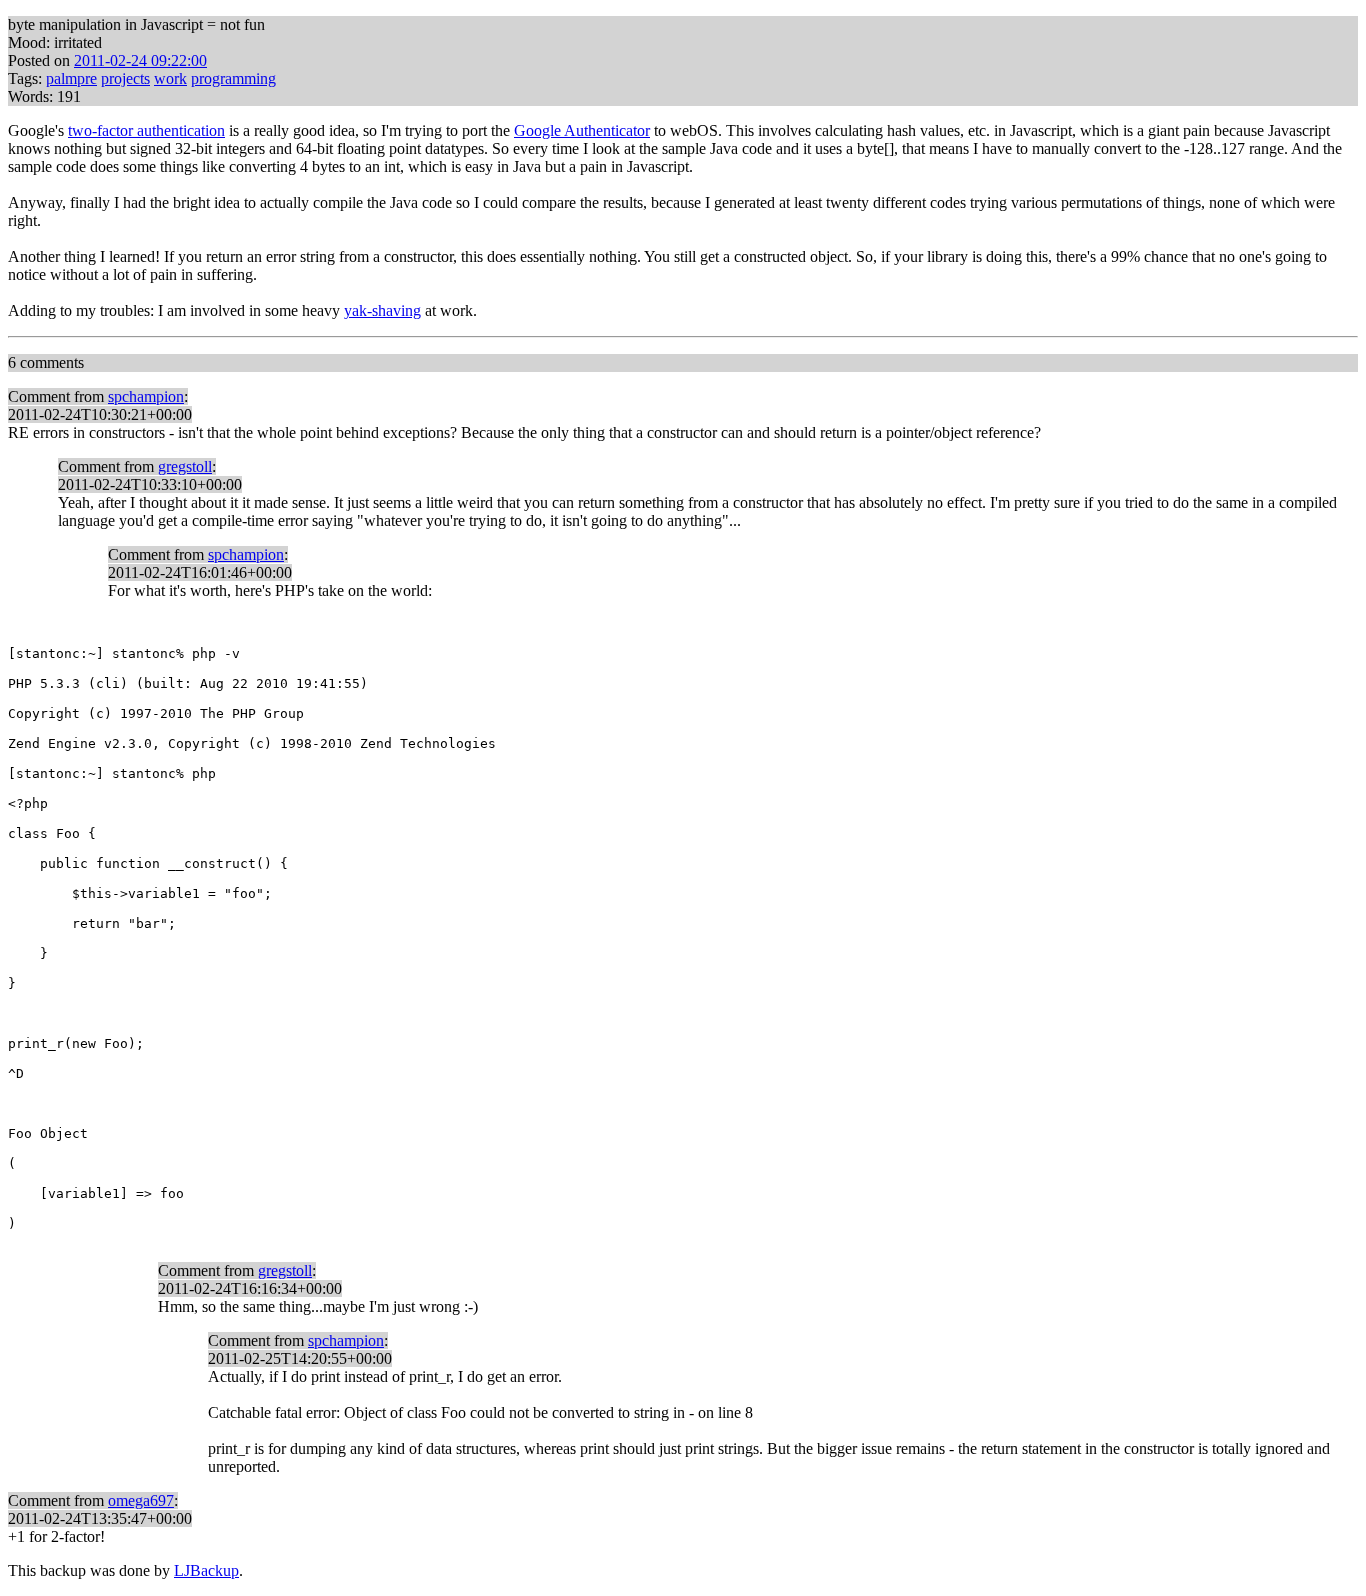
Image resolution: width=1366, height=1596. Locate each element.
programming (233, 78)
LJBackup (206, 1570)
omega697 (141, 1500)
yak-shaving (382, 310)
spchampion (146, 396)
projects (125, 78)
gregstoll (185, 466)
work (170, 78)
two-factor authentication (146, 130)
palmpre (71, 78)
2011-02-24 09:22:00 (140, 60)
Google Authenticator (582, 130)
